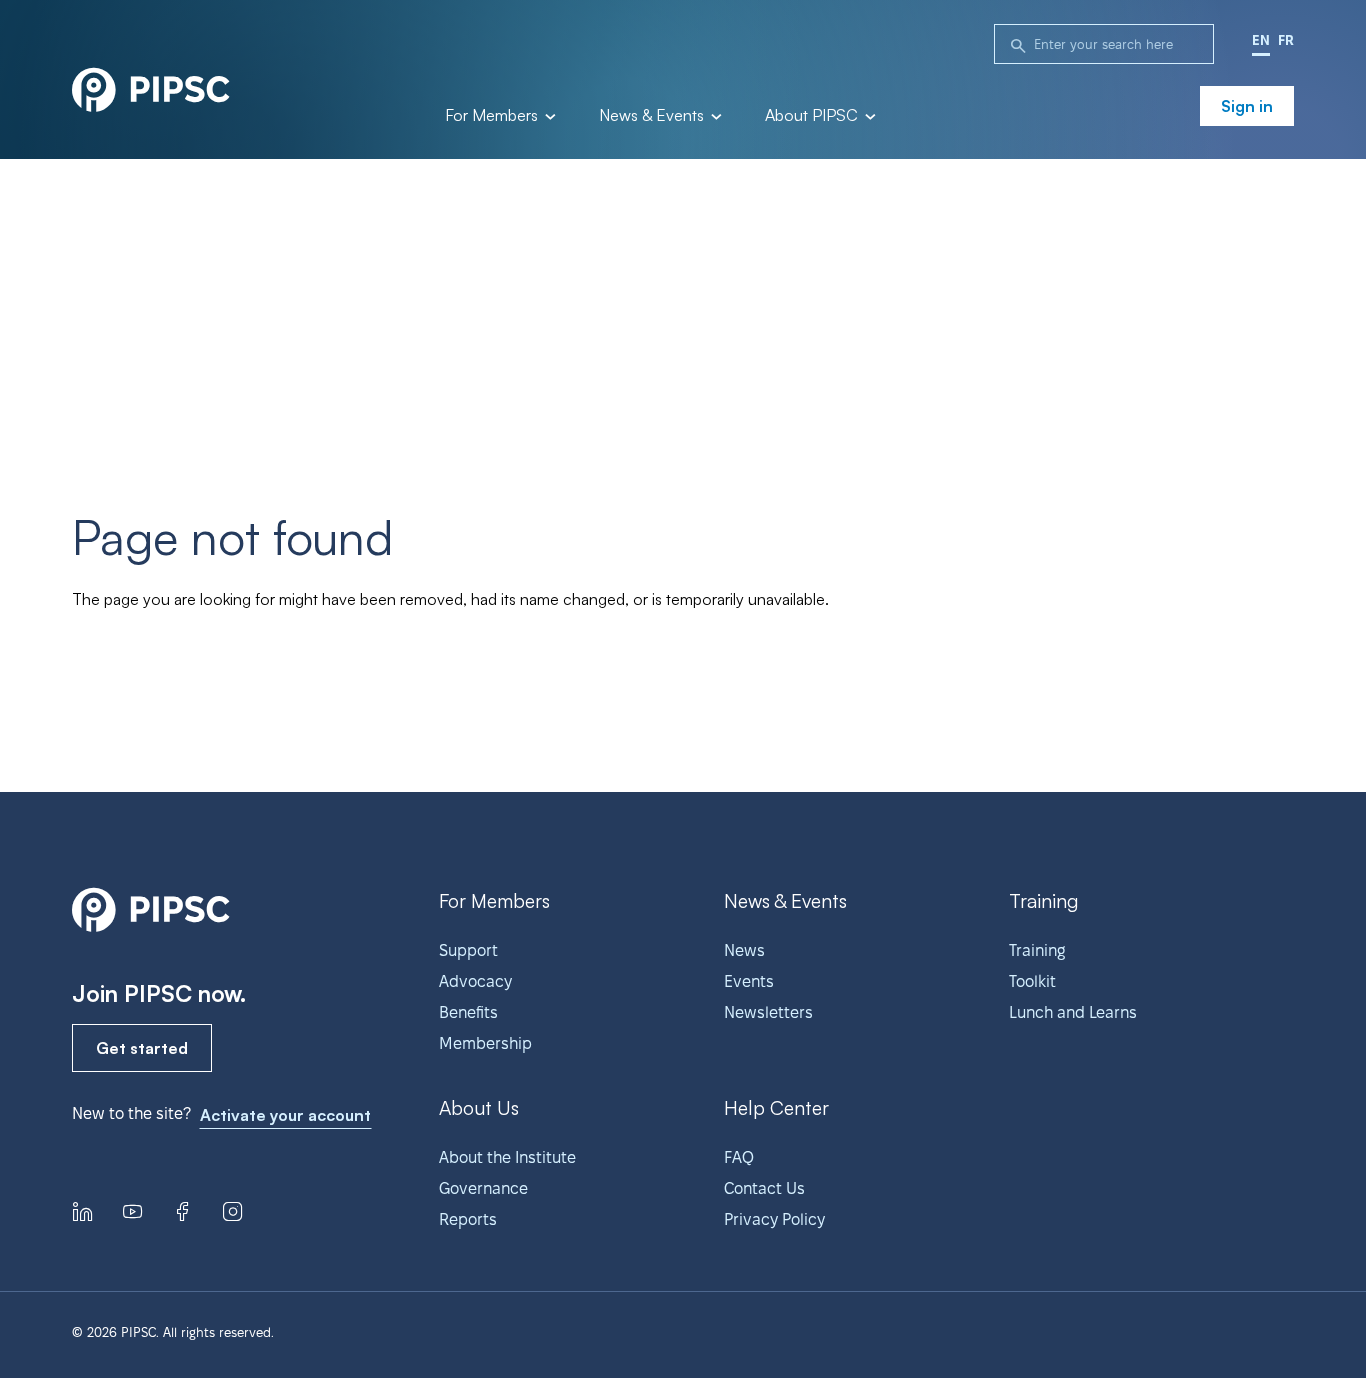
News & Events (653, 116)
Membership (485, 1043)
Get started (142, 1048)
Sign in (1247, 106)
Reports (468, 1219)
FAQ (739, 1157)
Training (1037, 950)
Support (468, 950)
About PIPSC (813, 116)
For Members (493, 116)
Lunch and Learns (1073, 1012)
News (744, 950)
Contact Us (764, 1188)
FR (1286, 40)
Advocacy (475, 981)
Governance (483, 1188)
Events (749, 981)
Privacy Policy (774, 1219)
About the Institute (507, 1157)
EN (1261, 40)
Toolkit (1032, 981)
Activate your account (285, 1115)
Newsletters (768, 1012)
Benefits (468, 1012)
